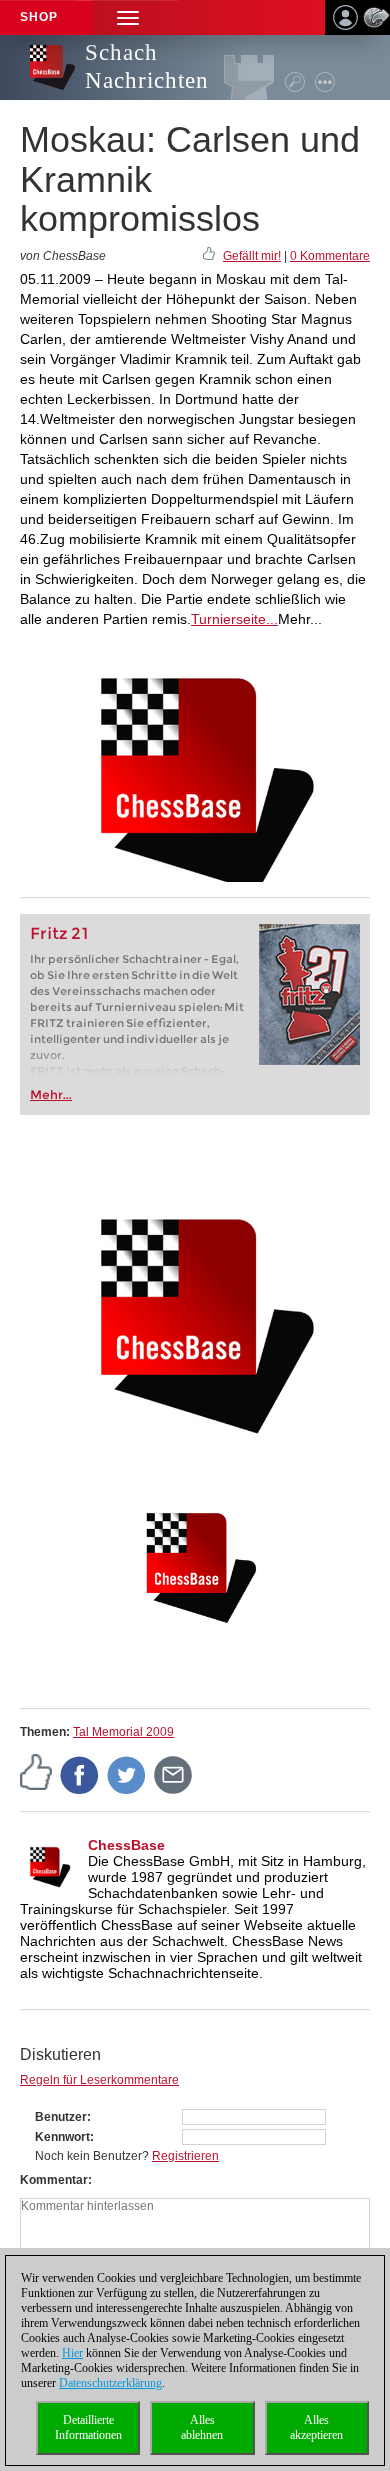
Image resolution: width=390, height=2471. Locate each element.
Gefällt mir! (252, 256)
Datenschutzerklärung (110, 2383)
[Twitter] (127, 1774)
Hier (72, 2353)
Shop (39, 17)
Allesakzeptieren (316, 2427)
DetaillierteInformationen (88, 2427)
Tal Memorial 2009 (123, 1732)
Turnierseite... (234, 619)
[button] (128, 17)
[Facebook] (80, 1774)
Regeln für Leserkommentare (99, 2080)
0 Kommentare (330, 256)
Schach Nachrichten (147, 66)
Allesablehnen (202, 2427)
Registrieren (185, 2156)
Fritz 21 (59, 933)
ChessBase (126, 1845)
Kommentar (54, 2180)
